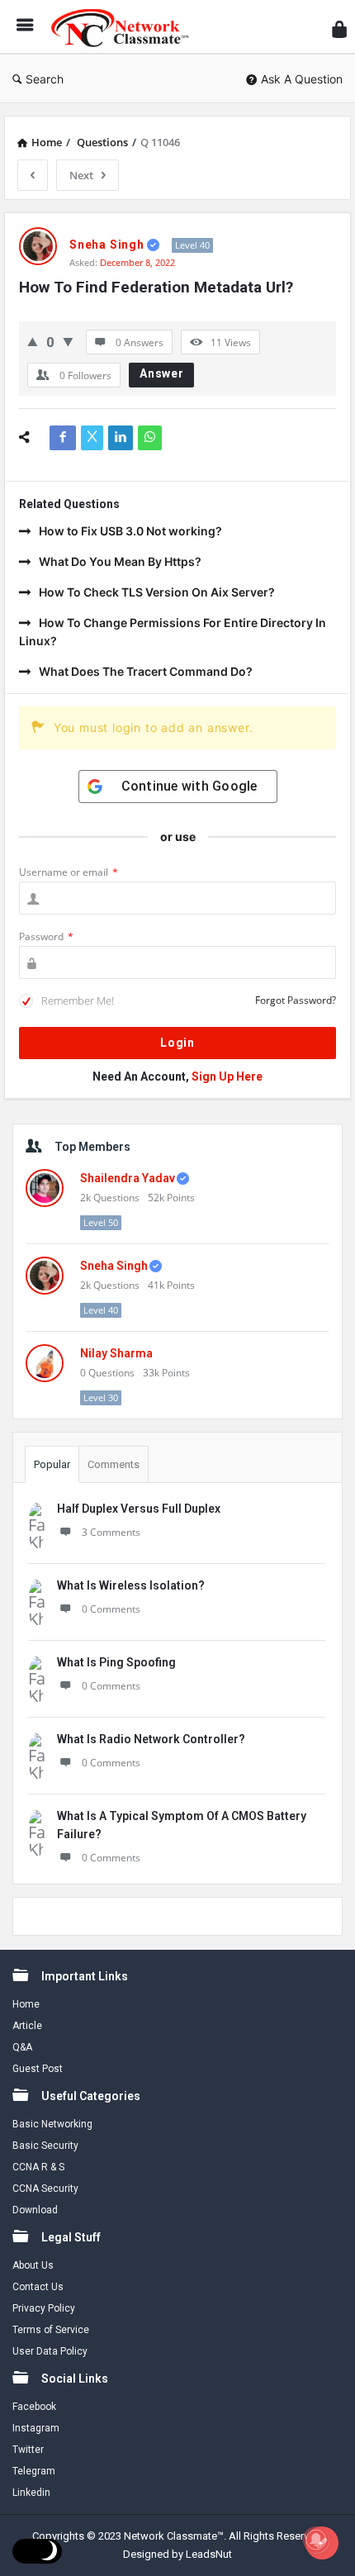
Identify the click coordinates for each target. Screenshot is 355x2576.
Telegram (34, 2471)
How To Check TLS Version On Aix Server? (157, 592)
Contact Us (38, 2287)
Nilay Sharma (116, 1353)
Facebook (34, 2407)
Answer (162, 373)
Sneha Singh (114, 1266)
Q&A (22, 2047)
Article (27, 2026)
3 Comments (111, 1532)
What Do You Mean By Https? (120, 561)
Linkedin (31, 2493)
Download (35, 2210)
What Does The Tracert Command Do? (146, 671)
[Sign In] (339, 29)
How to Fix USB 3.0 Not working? (130, 531)
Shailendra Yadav (128, 1178)
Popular (52, 1464)
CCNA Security (45, 2189)
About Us (33, 2265)
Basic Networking (52, 2124)
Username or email (69, 872)
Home (26, 2004)
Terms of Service (51, 2330)
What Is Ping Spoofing (116, 1662)
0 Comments (111, 1609)
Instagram (36, 2428)
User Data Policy (50, 2351)
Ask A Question (302, 79)
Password (46, 936)
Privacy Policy (44, 2308)
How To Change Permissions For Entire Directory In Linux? (173, 632)
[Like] (33, 342)
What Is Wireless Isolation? (131, 1585)
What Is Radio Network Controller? (151, 1739)
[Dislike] (68, 342)
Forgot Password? (296, 1000)
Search (45, 79)
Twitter (28, 2450)
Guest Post (38, 2069)
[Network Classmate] (125, 27)
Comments (114, 1464)
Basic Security (45, 2146)
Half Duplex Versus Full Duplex (139, 1509)
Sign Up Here (227, 1077)
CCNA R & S (38, 2167)
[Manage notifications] (316, 2540)
